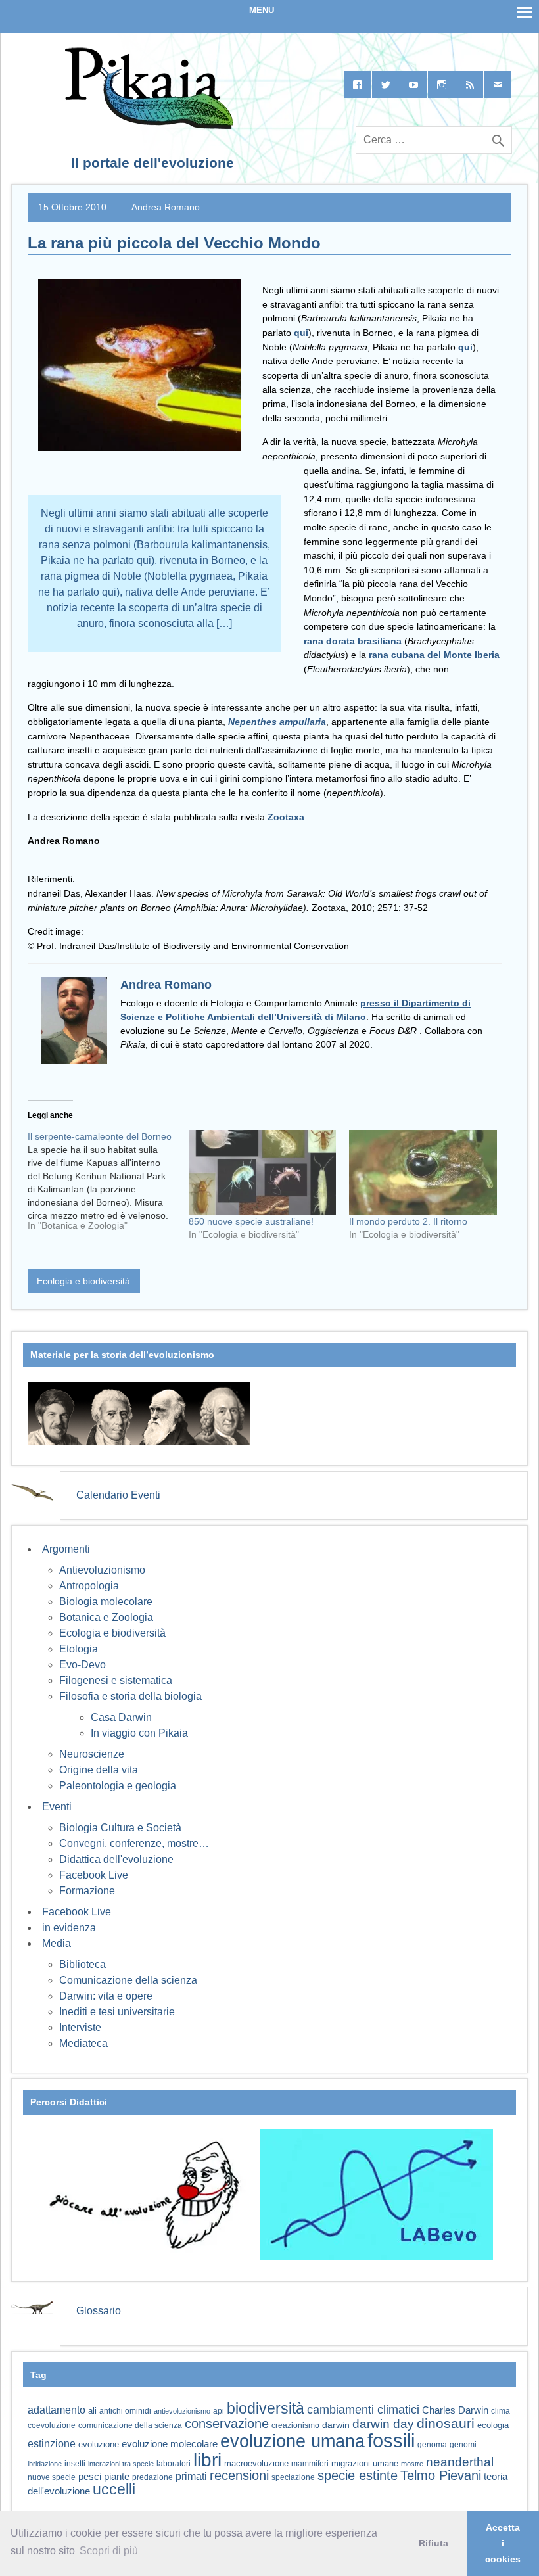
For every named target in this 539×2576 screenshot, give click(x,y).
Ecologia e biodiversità (83, 1281)
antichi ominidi (125, 2411)
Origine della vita (99, 1770)
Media (57, 1943)
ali (92, 2411)
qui (301, 333)
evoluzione (99, 2444)
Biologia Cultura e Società (120, 1828)
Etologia (79, 1649)
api (219, 2411)
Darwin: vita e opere (106, 1996)
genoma (432, 2444)
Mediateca (83, 2043)
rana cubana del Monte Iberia (434, 655)
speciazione (293, 2477)
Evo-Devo (82, 1665)
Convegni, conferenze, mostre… (134, 1843)
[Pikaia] (147, 125)
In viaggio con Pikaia (139, 1733)
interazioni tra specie (121, 2464)
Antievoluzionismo (102, 1570)
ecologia (493, 2425)
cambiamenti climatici (363, 2409)
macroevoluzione (256, 2463)
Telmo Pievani (441, 2475)
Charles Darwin (455, 2410)
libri (207, 2460)
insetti (75, 2464)
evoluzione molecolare (170, 2444)
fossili (391, 2440)
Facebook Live (94, 1875)
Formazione (87, 1891)
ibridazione (45, 2464)
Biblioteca (82, 1964)
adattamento (57, 2410)
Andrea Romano (166, 207)
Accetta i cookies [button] (503, 2543)
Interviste (80, 2027)
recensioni (239, 2475)
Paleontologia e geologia (118, 1786)
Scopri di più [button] (109, 2551)
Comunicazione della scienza (128, 1980)
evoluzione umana (293, 2441)
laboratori (174, 2463)
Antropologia (89, 1586)
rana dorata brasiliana (353, 641)
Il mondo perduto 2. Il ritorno (408, 1221)
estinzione (52, 2443)
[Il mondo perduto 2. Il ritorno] (423, 1172)
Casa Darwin (121, 1717)
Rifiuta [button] (434, 2543)
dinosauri (446, 2423)
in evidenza (69, 1928)
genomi (463, 2445)
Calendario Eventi (118, 1495)
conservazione (227, 2424)
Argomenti (66, 1549)
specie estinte (358, 2475)
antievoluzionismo (182, 2411)
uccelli (114, 2490)
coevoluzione (52, 2425)
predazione (152, 2477)
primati (191, 2476)
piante (117, 2477)
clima (501, 2411)
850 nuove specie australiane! (251, 1221)
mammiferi (310, 2464)
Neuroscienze (92, 1754)
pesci (90, 2477)
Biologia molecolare (106, 1602)
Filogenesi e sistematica (116, 1680)
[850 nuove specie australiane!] (263, 1172)
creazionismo (295, 2425)
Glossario (99, 2311)
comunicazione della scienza (130, 2425)
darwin (336, 2425)
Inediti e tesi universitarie (117, 2012)
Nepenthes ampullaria (277, 722)
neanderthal (460, 2462)
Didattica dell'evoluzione (116, 1859)
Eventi (57, 1807)
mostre (412, 2464)
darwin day (383, 2424)
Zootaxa (286, 817)
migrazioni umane (365, 2463)
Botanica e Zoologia (106, 1617)
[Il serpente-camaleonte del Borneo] (108, 1186)
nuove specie (52, 2477)
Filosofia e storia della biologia (130, 1696)
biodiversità (266, 2408)
